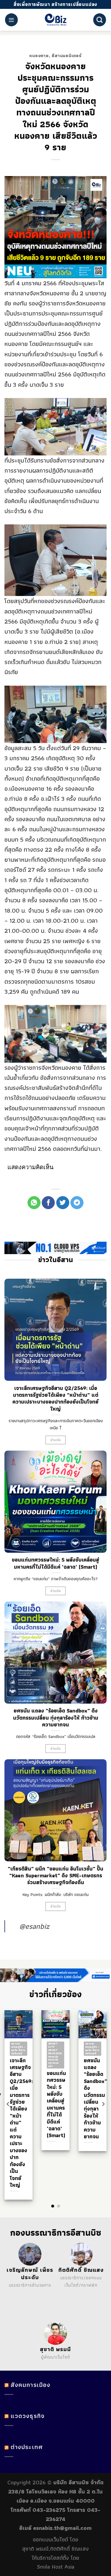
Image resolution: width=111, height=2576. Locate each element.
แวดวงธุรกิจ (28, 2416)
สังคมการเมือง (30, 2385)
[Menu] (11, 20)
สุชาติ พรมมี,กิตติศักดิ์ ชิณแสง (55, 2549)
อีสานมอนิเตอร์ (67, 56)
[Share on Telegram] (77, 1203)
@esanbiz (34, 1926)
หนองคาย (39, 56)
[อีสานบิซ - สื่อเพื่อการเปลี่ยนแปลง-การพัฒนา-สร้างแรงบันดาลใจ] (55, 20)
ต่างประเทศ (27, 2447)
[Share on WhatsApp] (34, 1203)
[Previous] (8, 2104)
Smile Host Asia (56, 2567)
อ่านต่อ (56, 1440)
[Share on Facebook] (48, 1203)
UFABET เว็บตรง (23, 2301)
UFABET (25, 2293)
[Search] (100, 20)
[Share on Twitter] (63, 1203)
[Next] (103, 2104)
